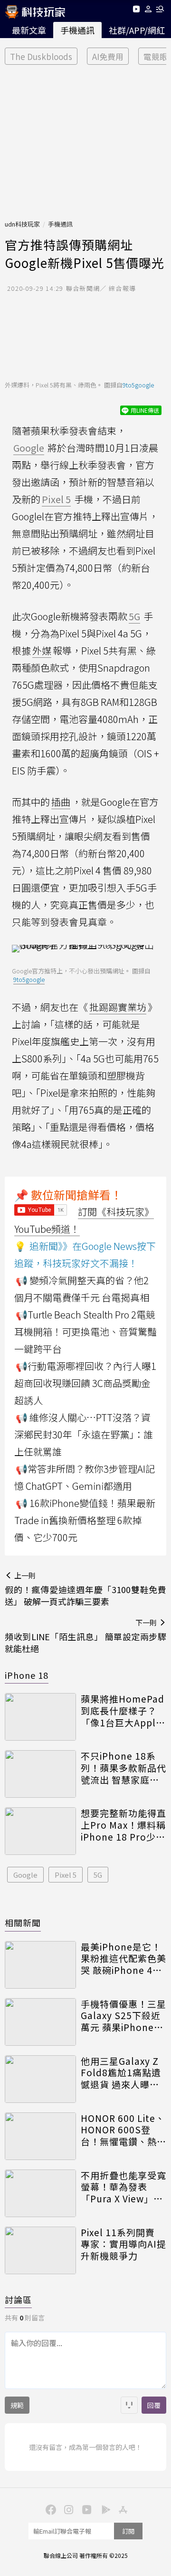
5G (98, 1875)
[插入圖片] (129, 2405)
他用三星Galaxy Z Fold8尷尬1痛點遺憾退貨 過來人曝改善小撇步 (121, 2073)
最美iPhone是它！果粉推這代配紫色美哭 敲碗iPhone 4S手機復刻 (123, 1959)
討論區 (18, 2299)
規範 (17, 2405)
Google (25, 1875)
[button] (148, 11)
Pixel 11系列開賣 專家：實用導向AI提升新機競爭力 (123, 2244)
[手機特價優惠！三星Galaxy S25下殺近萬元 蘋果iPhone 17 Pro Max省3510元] (40, 2022)
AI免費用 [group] (108, 56)
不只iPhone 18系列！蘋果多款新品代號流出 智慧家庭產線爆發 (123, 1768)
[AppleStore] (122, 2509)
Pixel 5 (66, 1875)
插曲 (61, 802)
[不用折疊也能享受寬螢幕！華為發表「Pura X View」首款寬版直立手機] (40, 2193)
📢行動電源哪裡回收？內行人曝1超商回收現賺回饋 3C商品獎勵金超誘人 (85, 1383)
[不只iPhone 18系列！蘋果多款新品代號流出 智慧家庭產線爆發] (40, 1774)
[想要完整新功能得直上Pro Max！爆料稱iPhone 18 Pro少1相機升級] (40, 1831)
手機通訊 (77, 30)
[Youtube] (136, 11)
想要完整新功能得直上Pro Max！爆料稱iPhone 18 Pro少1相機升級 (123, 1825)
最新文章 (29, 30)
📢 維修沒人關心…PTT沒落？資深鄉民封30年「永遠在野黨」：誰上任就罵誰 (84, 1434)
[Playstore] (104, 2509)
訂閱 (128, 2531)
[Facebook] (49, 2509)
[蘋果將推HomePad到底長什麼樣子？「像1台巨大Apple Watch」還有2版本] (40, 1717)
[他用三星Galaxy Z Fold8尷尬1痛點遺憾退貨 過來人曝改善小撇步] (40, 2079)
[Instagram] (67, 2509)
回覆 (154, 2405)
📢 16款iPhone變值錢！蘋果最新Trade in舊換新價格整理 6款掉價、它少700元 (85, 1520)
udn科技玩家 (22, 224)
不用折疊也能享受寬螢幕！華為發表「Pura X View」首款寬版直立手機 (123, 2187)
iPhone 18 (27, 1675)
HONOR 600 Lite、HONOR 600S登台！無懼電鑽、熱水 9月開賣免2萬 (123, 2130)
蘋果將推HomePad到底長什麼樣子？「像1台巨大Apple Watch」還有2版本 (123, 1711)
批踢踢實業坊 (118, 1007)
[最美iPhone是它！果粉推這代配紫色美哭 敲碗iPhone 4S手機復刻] (40, 1965)
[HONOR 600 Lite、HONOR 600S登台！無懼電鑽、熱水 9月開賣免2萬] (40, 2136)
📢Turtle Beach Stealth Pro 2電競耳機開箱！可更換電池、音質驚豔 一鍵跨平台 (85, 1332)
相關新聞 (23, 1922)
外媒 (42, 650)
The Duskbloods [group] (41, 56)
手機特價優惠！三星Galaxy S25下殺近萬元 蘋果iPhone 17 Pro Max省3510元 (123, 2016)
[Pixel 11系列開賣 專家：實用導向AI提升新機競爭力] (40, 2250)
